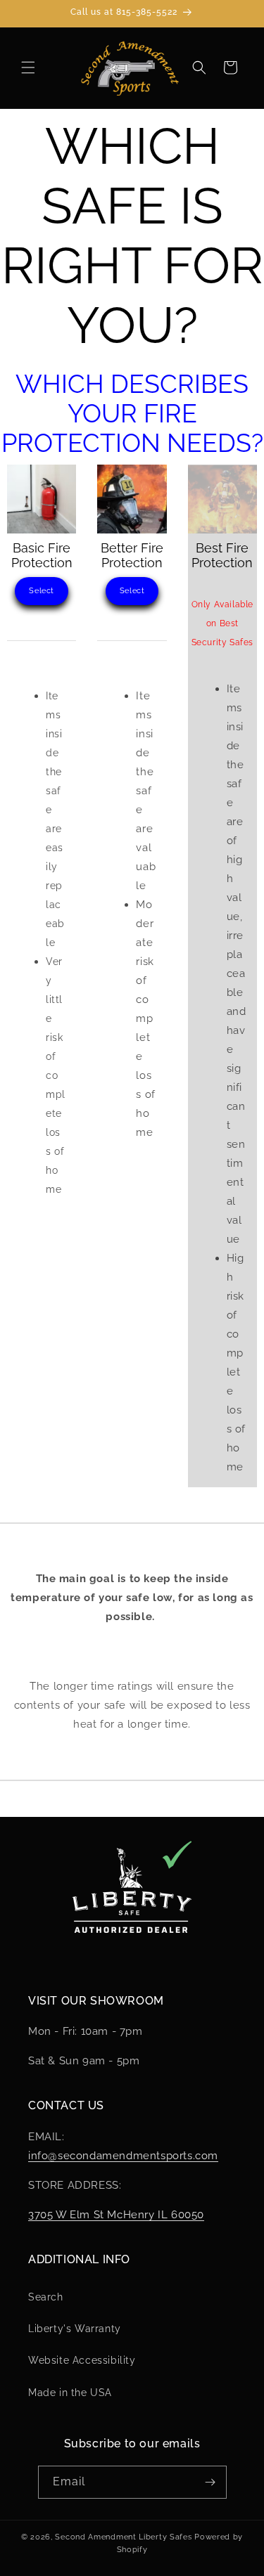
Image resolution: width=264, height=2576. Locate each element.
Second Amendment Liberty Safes (123, 2537)
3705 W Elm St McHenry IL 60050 (116, 2215)
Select (42, 591)
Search (46, 2297)
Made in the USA (70, 2393)
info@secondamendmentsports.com (123, 2156)
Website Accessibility (82, 2360)
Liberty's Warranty (75, 2329)
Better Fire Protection (132, 555)
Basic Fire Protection (42, 555)
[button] (28, 67)
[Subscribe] (210, 2482)
